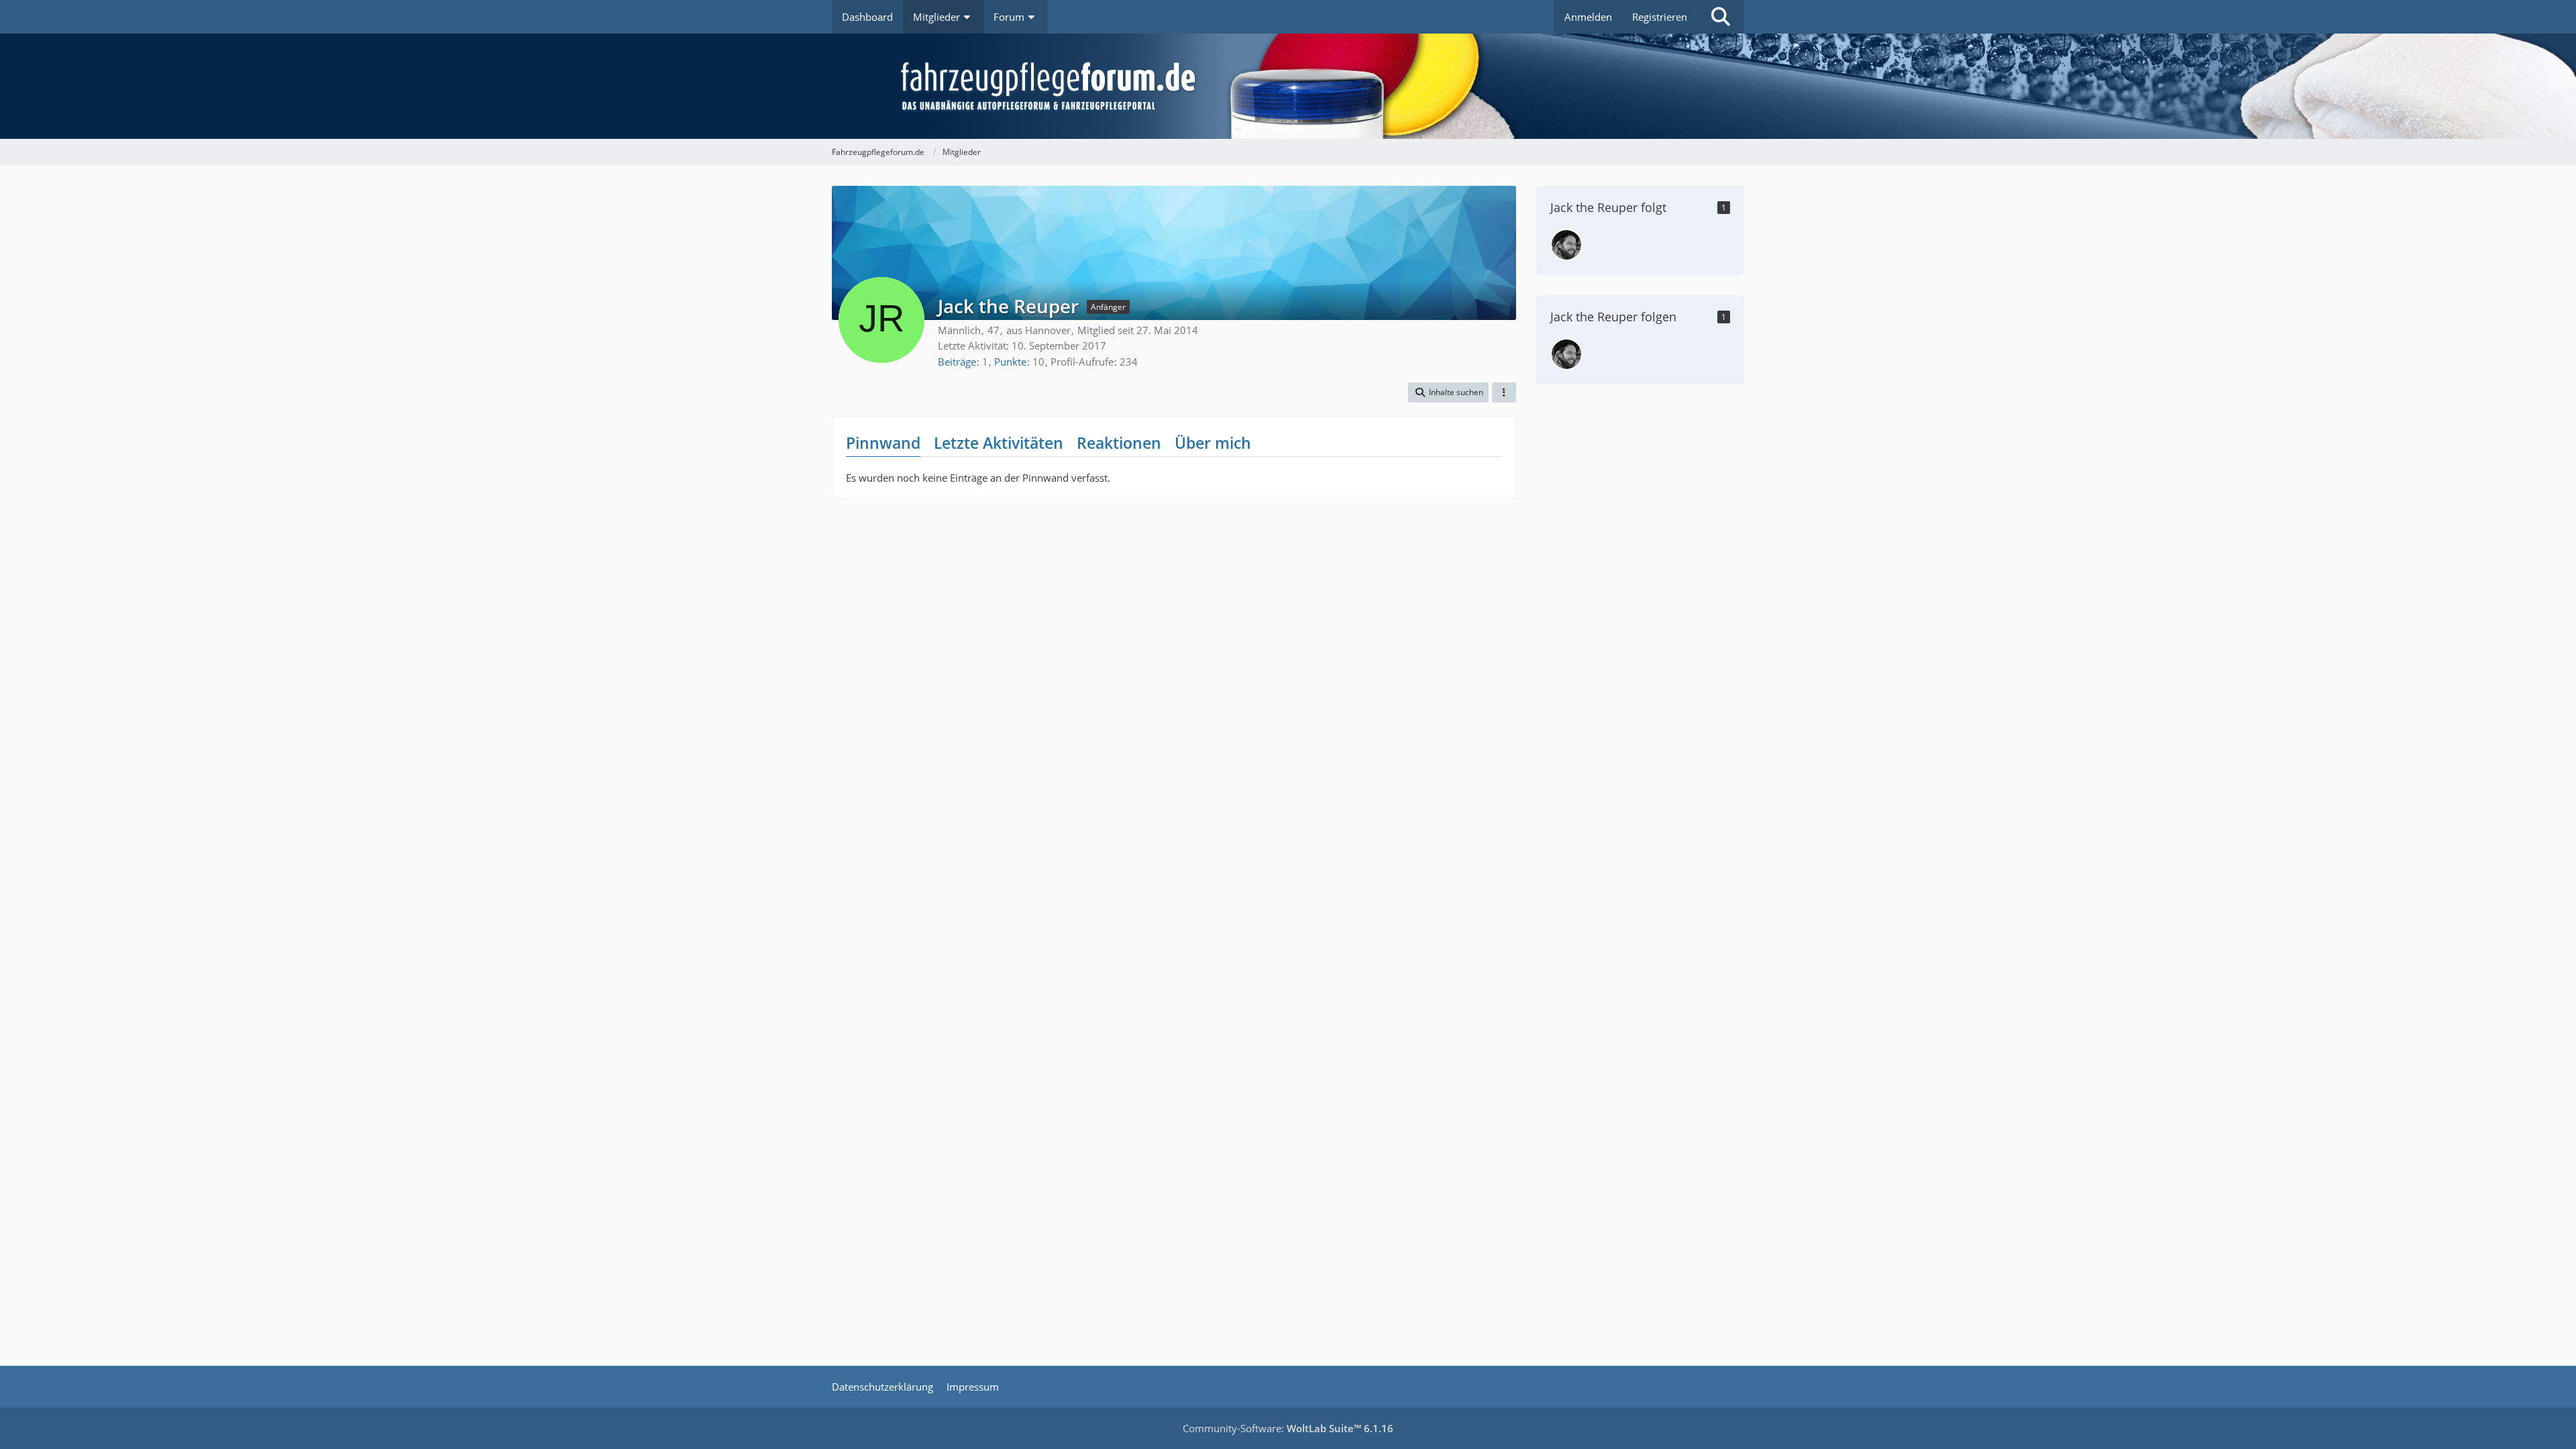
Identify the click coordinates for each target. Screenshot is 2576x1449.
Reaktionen (1119, 443)
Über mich (1213, 443)
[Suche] (1721, 17)
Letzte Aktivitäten (999, 443)
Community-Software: (1288, 1428)
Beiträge (957, 362)
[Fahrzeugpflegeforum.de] (1322, 86)
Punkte (1010, 362)
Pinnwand (883, 443)
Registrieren (1660, 17)
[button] (1448, 392)
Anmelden (1588, 17)
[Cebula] (1566, 245)
